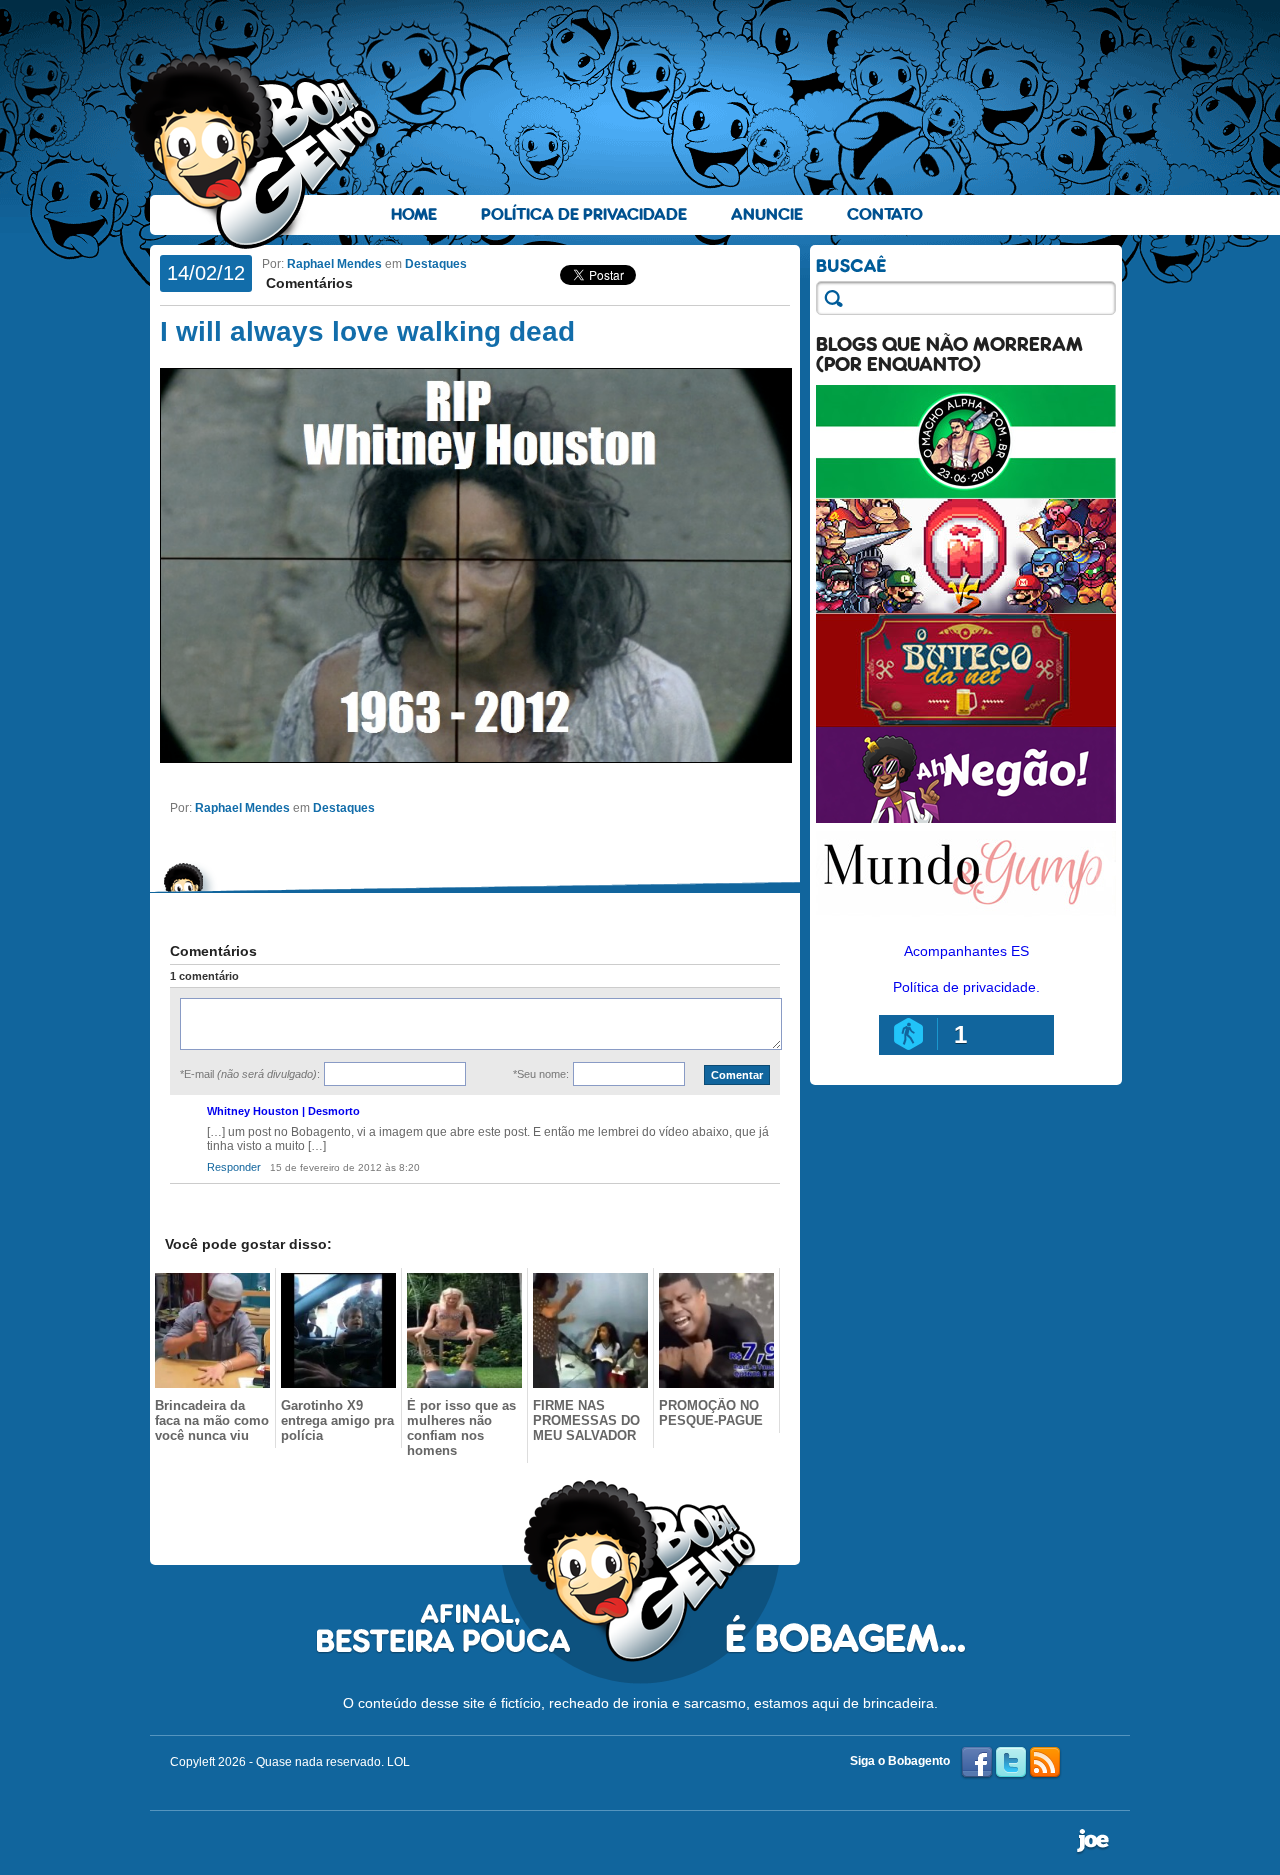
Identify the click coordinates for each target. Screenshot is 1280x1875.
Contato (885, 214)
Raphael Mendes (334, 264)
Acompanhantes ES (966, 951)
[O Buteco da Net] (966, 722)
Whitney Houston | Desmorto (283, 1111)
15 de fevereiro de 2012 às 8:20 (345, 1167)
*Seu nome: (541, 1074)
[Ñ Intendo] (966, 608)
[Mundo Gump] (966, 918)
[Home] (255, 151)
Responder (234, 1167)
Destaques (436, 264)
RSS (1045, 1763)
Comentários (307, 283)
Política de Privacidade (584, 214)
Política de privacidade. (966, 987)
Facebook (977, 1763)
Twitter (1011, 1763)
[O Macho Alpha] (966, 494)
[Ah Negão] (966, 818)
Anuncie (767, 214)
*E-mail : (250, 1074)
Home (414, 214)
